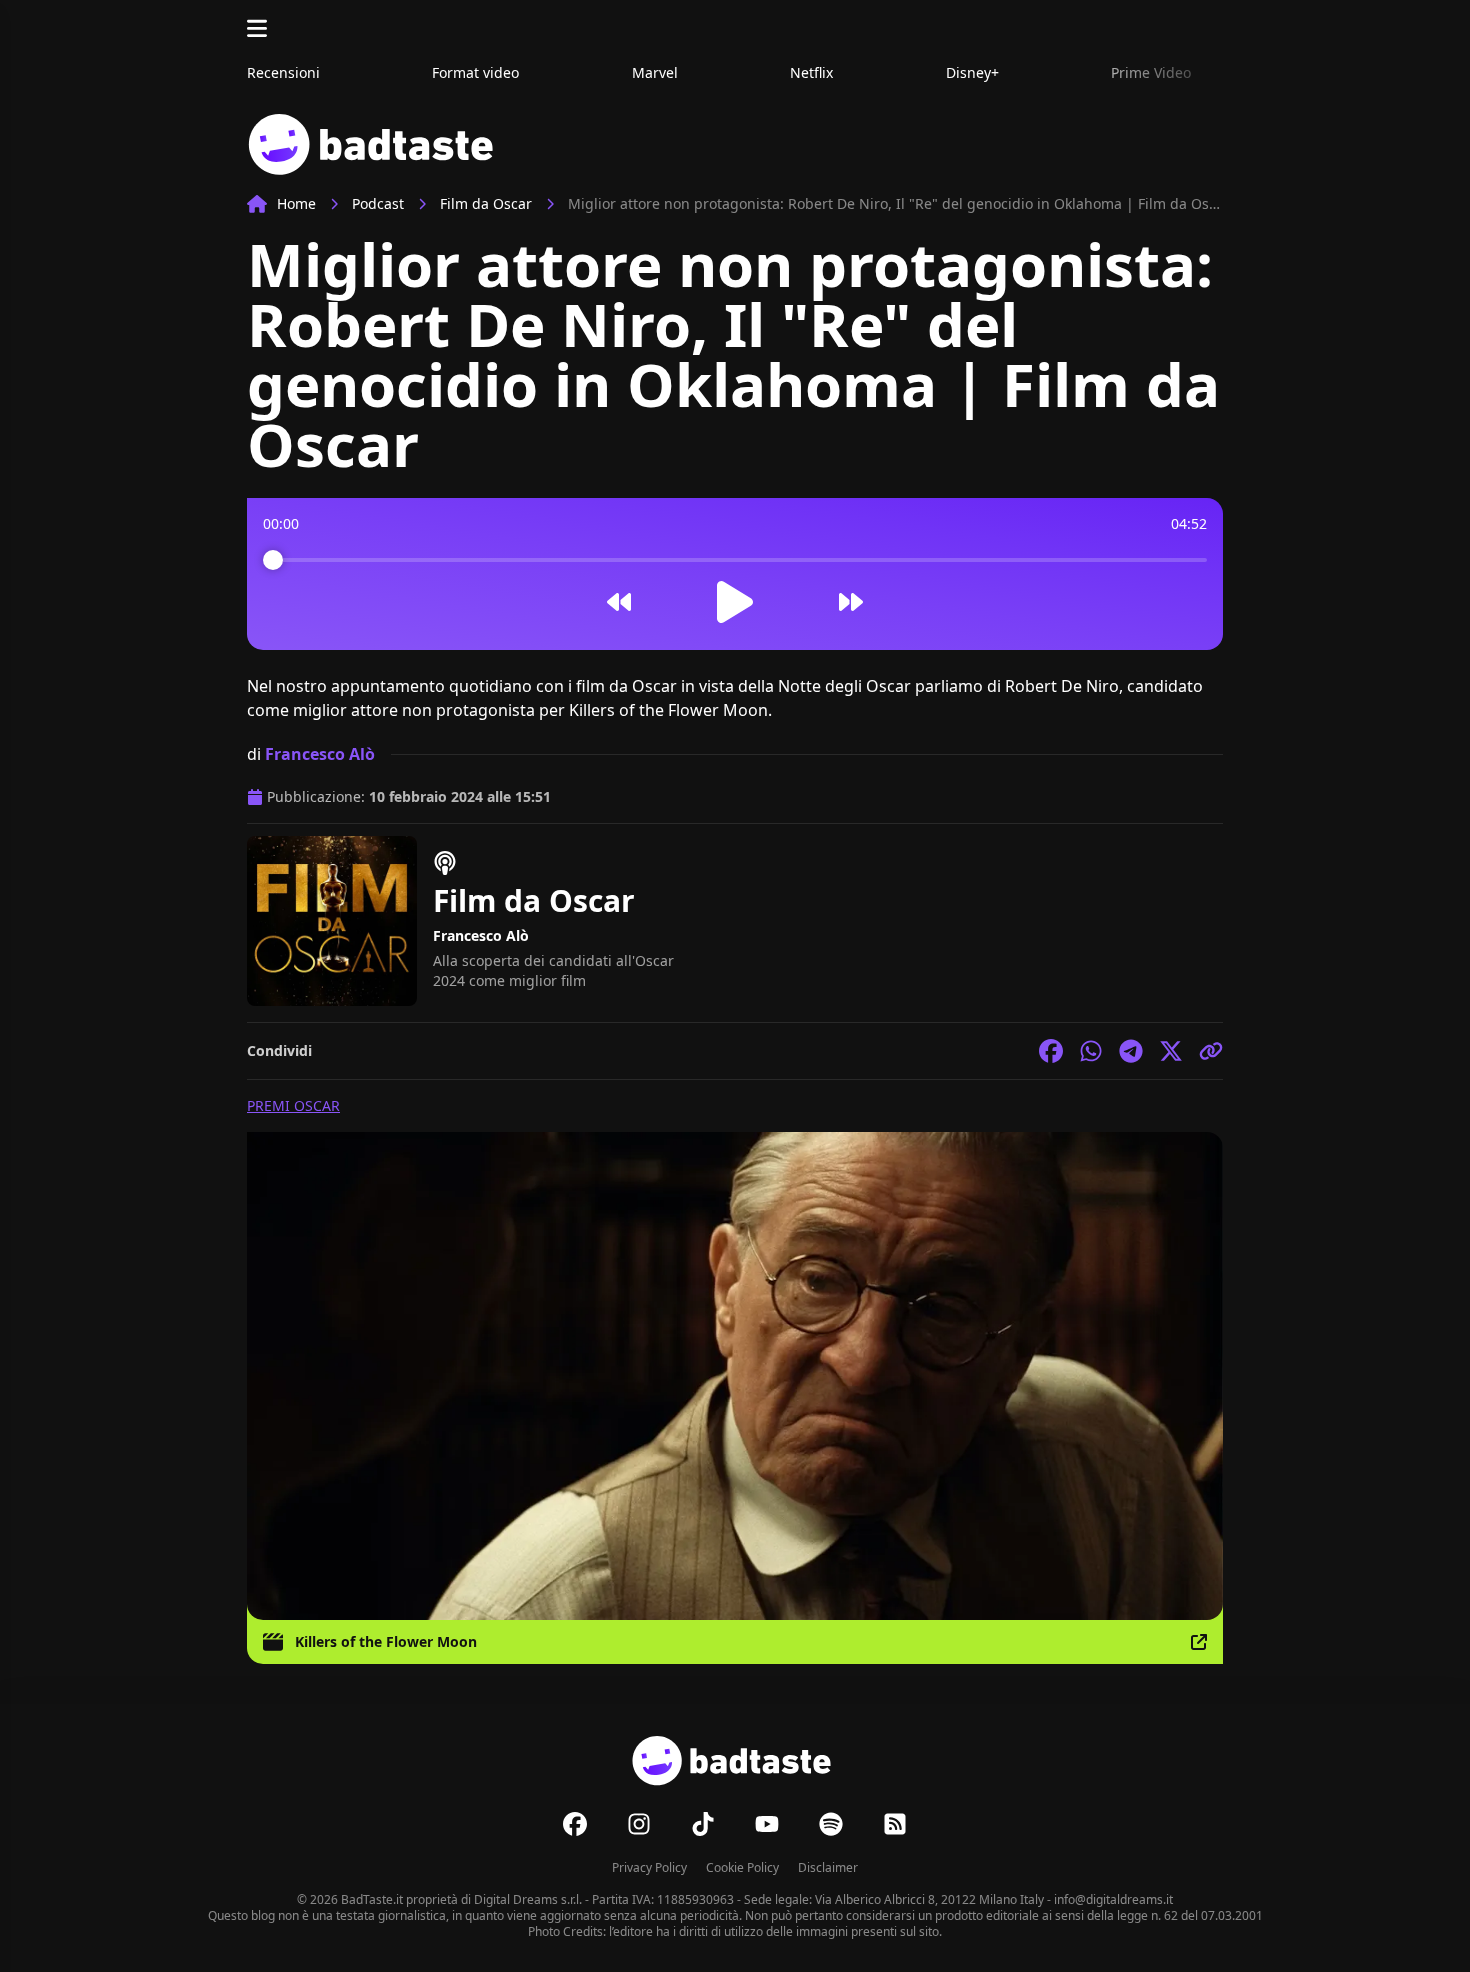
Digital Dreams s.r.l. (528, 1899)
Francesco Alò (320, 754)
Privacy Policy (649, 1867)
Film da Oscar (486, 203)
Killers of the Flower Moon (386, 1641)
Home (296, 203)
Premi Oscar (293, 1105)
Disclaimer (828, 1867)
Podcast (378, 203)
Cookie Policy (742, 1867)
